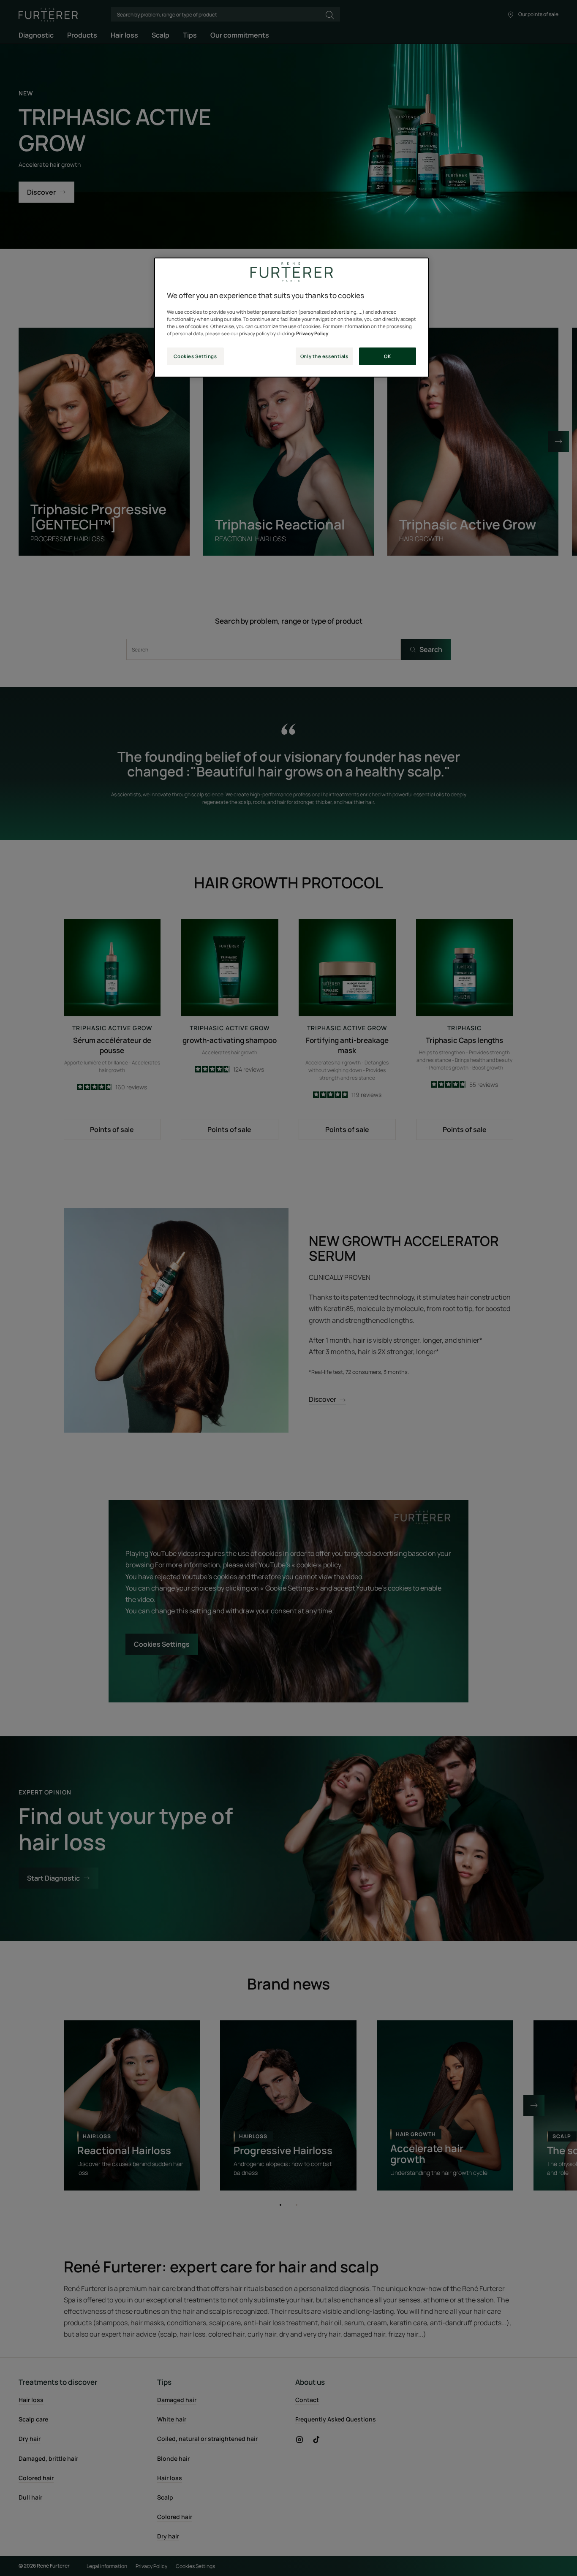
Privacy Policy (312, 333)
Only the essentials (324, 356)
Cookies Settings (195, 356)
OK (387, 356)
